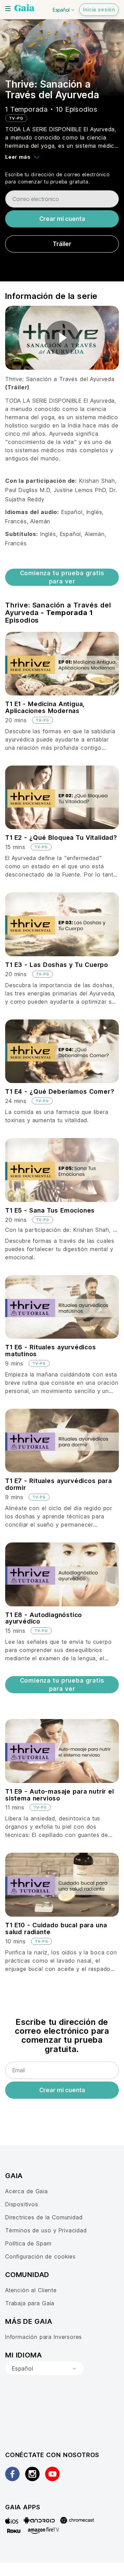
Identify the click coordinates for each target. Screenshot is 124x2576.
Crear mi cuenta (62, 219)
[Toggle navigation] (8, 9)
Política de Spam (28, 2243)
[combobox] (44, 2368)
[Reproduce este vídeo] (62, 338)
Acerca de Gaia (27, 2191)
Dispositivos (22, 2204)
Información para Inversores (44, 2337)
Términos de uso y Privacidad (46, 2230)
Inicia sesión (99, 9)
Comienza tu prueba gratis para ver (62, 577)
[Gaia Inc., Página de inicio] (24, 9)
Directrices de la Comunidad (44, 2217)
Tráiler (62, 244)
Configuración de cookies (40, 2256)
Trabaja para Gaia (30, 2303)
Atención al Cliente (31, 2290)
